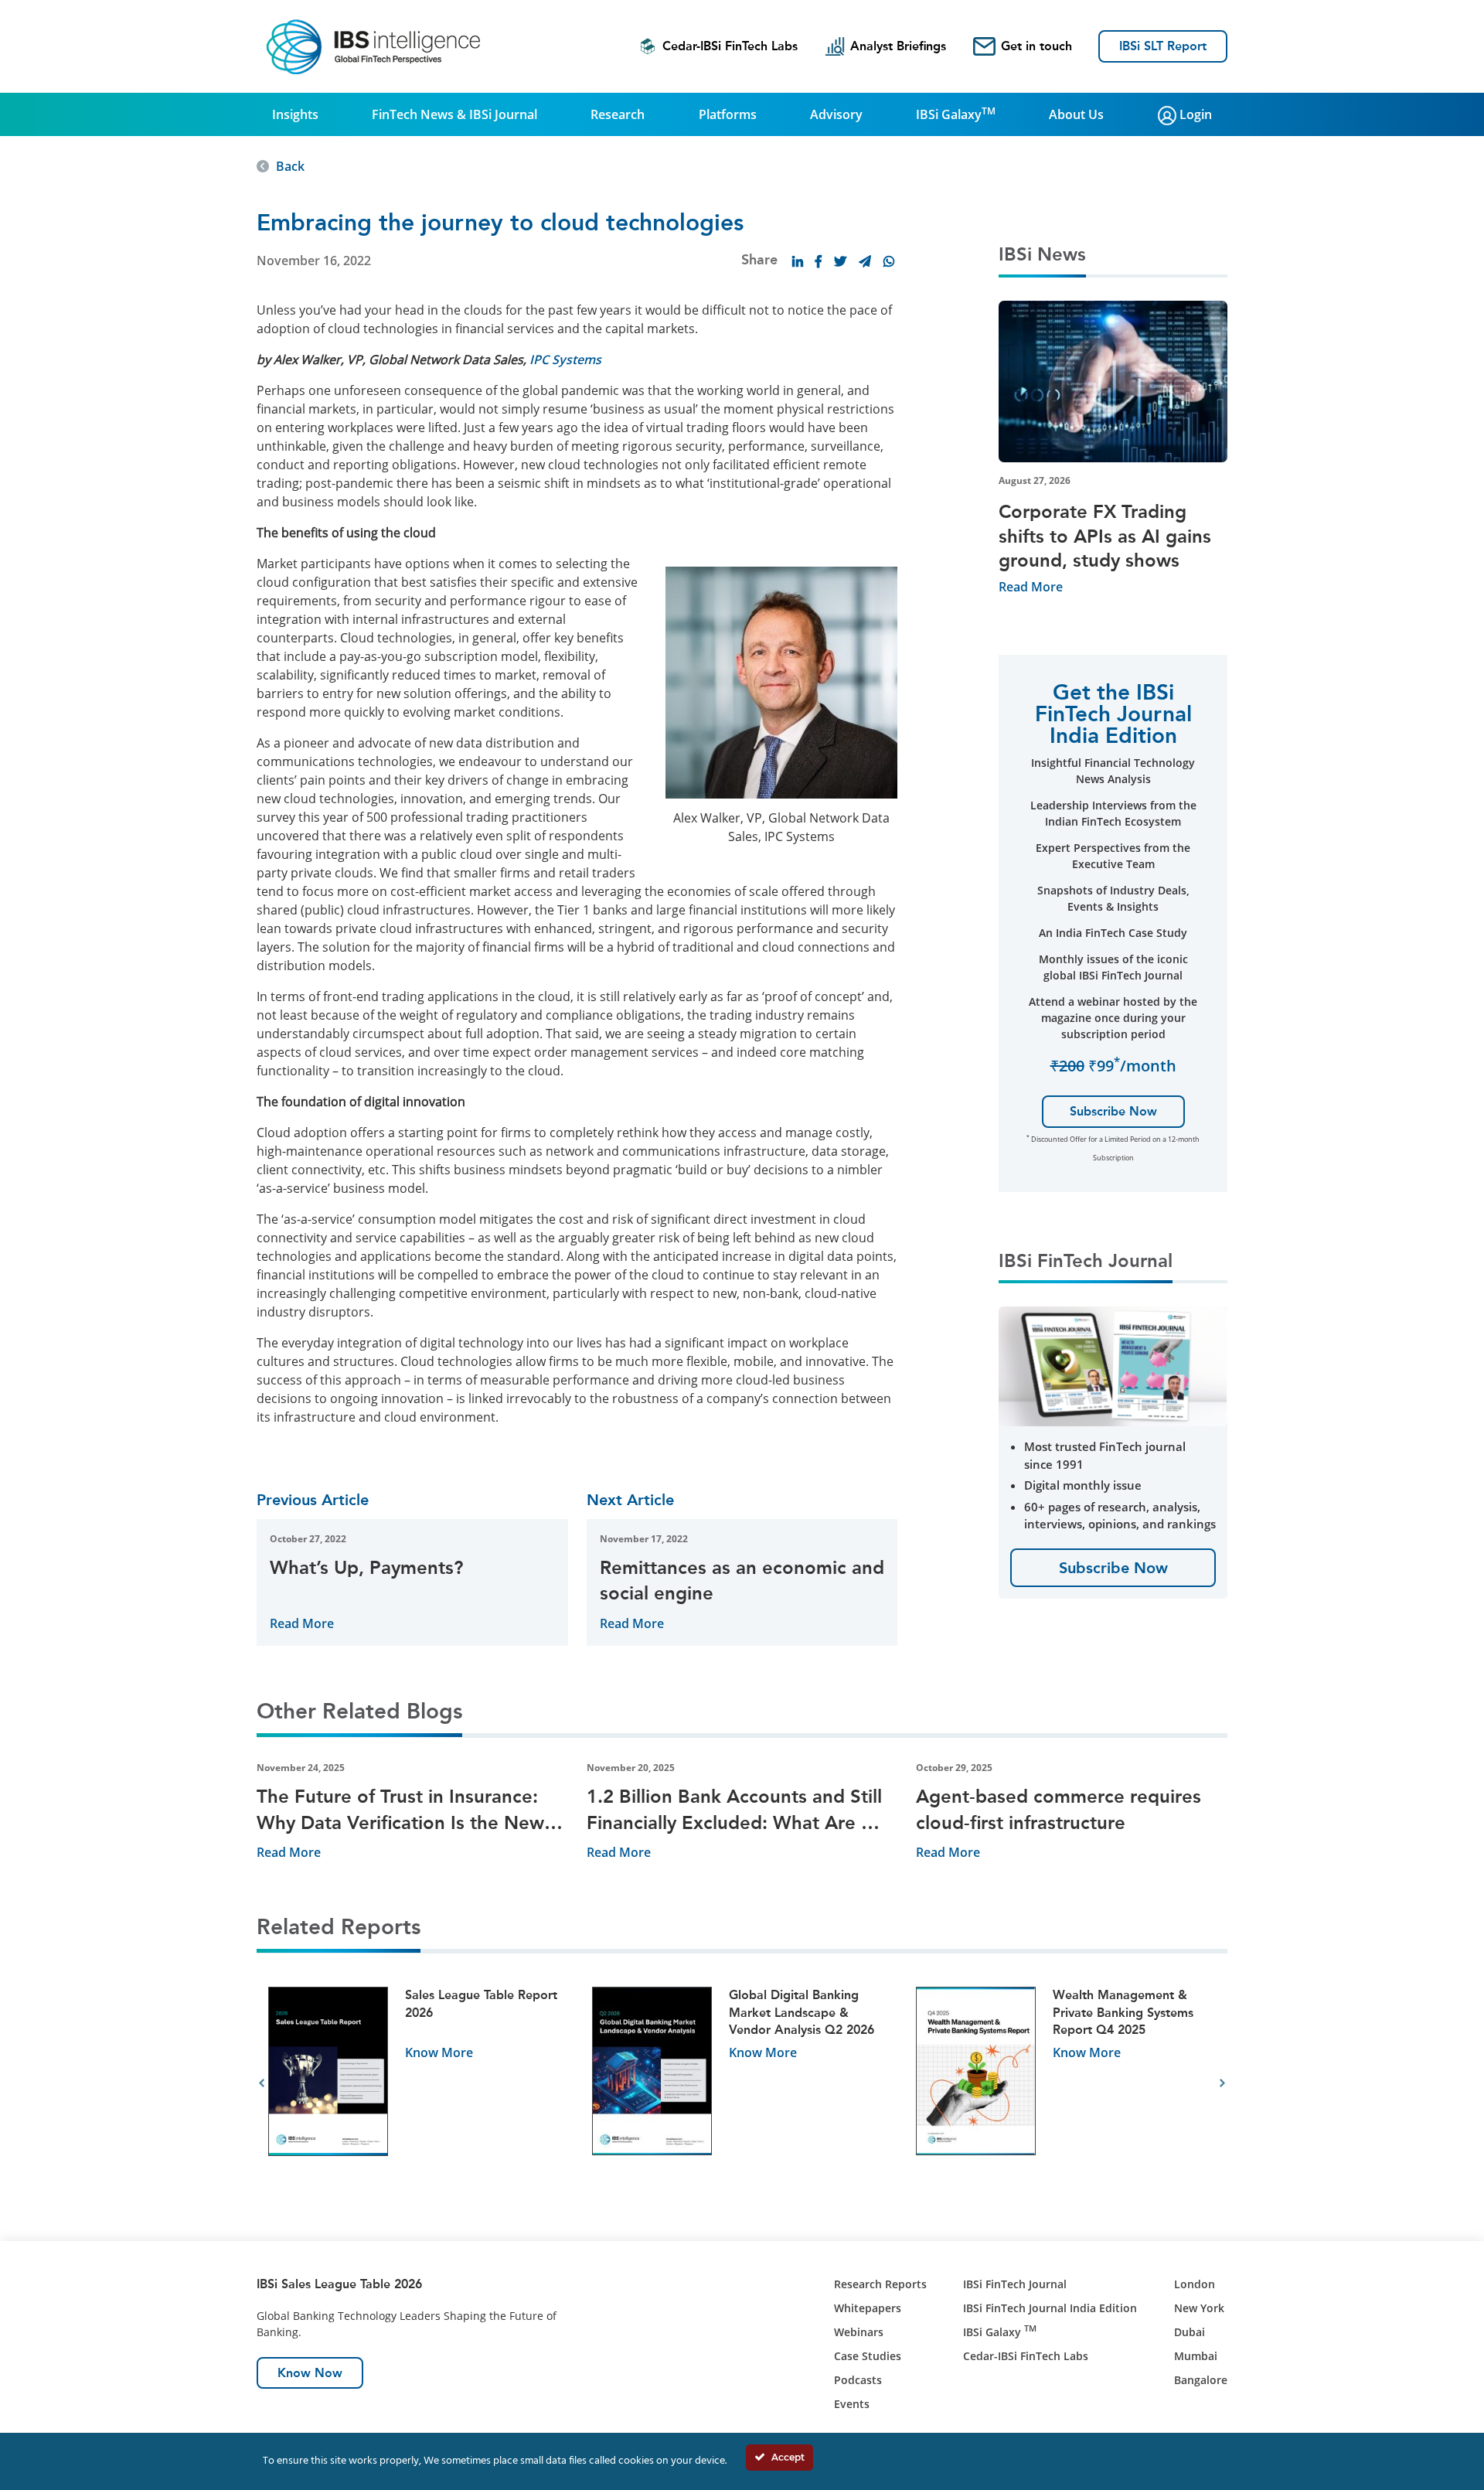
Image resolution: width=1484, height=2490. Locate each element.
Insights (295, 114)
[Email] (865, 261)
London (1195, 2284)
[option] (419, 2084)
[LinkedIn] (798, 261)
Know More (439, 2052)
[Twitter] (840, 261)
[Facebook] (819, 261)
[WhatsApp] (889, 261)
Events (852, 2404)
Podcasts (858, 2380)
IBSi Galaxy (956, 114)
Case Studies (868, 2356)
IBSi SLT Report (1163, 46)
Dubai (1190, 2332)
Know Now (310, 2373)
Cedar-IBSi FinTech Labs (730, 46)
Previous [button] (262, 2083)
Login (1194, 114)
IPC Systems (565, 359)
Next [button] (1222, 2083)
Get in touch (1036, 46)
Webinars (859, 2332)
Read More (302, 1623)
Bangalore (1201, 2380)
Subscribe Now (1113, 1111)
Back (290, 166)
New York (1199, 2308)
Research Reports (880, 2284)
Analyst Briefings (898, 46)
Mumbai (1196, 2356)
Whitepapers (868, 2308)
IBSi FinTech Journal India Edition (1050, 2308)
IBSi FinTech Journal (1015, 2284)
